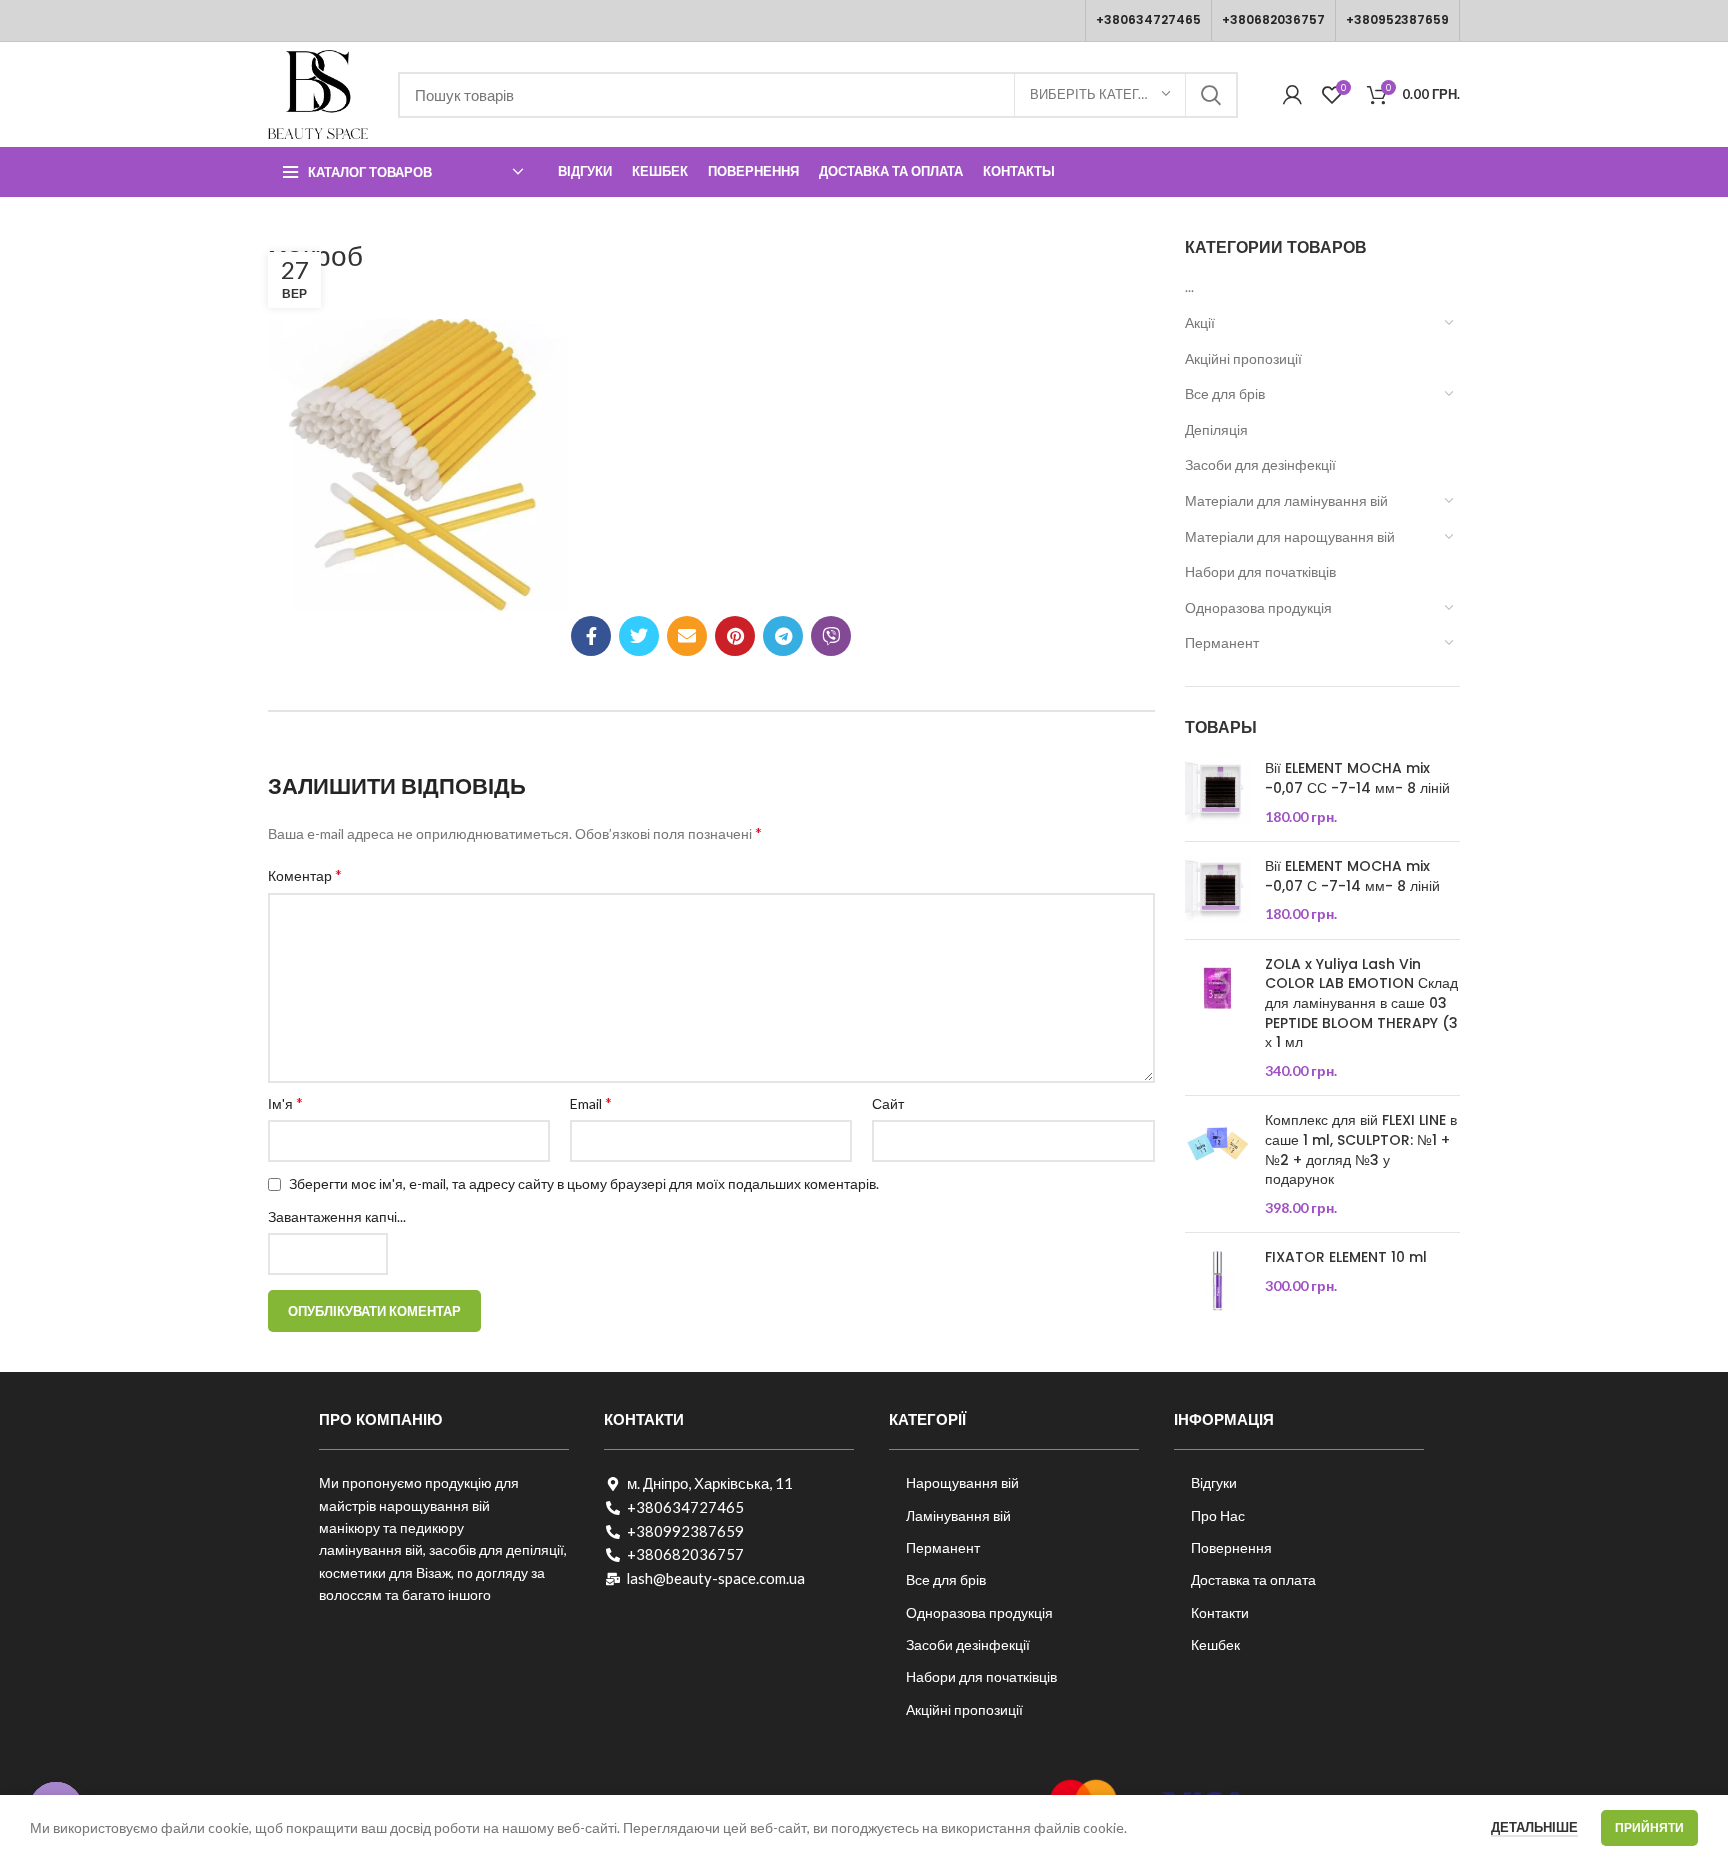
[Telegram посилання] (783, 636)
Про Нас (1218, 1515)
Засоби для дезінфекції (1260, 464)
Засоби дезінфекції (968, 1644)
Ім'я (285, 1102)
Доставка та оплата (1253, 1579)
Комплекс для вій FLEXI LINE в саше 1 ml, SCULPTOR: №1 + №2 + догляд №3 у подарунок (1361, 1150)
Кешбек (1215, 1644)
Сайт (888, 1103)
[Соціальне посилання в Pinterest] (735, 636)
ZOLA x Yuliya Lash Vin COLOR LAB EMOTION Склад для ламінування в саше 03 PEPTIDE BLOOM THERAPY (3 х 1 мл (1361, 1003)
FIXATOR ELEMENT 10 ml (1346, 1257)
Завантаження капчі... (337, 1216)
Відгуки (1214, 1482)
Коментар (305, 874)
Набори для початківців (1260, 571)
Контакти (1220, 1612)
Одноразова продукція (1258, 607)
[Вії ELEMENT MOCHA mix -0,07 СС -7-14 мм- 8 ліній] (1217, 792)
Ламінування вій (958, 1515)
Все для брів (1225, 393)
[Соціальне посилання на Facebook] (591, 636)
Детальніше (1534, 1827)
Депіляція (1216, 429)
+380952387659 (1397, 19)
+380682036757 (1273, 19)
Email (591, 1102)
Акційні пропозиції (1243, 358)
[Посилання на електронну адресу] (687, 636)
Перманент (1222, 642)
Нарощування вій (962, 1482)
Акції (1200, 322)
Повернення (1231, 1547)
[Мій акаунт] (1292, 95)
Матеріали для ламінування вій (1286, 500)
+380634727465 (1148, 19)
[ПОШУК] (1211, 95)
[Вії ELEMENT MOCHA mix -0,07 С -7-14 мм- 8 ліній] (1217, 890)
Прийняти (1649, 1827)
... (1189, 286)
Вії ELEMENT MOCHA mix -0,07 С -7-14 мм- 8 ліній (1352, 876)
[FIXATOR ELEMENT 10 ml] (1217, 1280)
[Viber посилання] (831, 636)
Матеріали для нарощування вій (1290, 536)
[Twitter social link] (639, 636)
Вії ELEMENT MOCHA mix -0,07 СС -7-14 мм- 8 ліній (1357, 778)
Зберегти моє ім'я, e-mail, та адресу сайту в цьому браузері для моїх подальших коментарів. (584, 1183)
